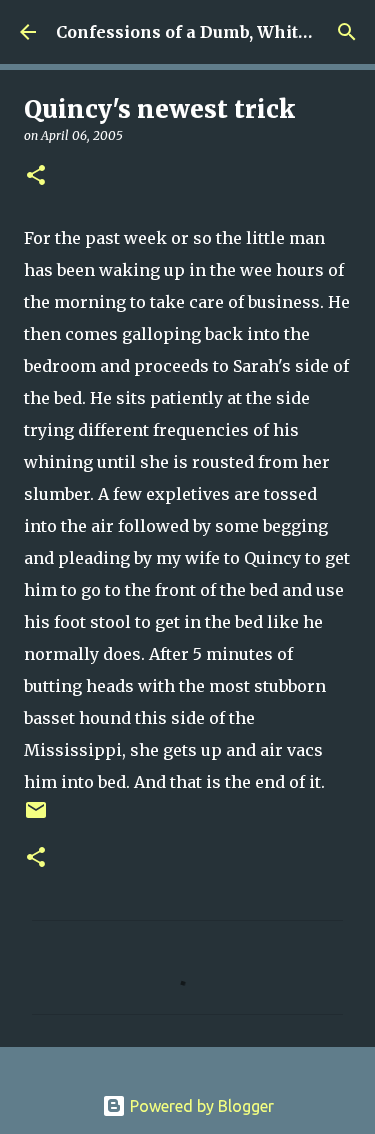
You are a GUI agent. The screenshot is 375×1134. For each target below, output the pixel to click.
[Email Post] (36, 817)
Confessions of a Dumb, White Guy (200, 32)
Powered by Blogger (200, 1106)
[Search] (347, 32)
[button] (36, 176)
